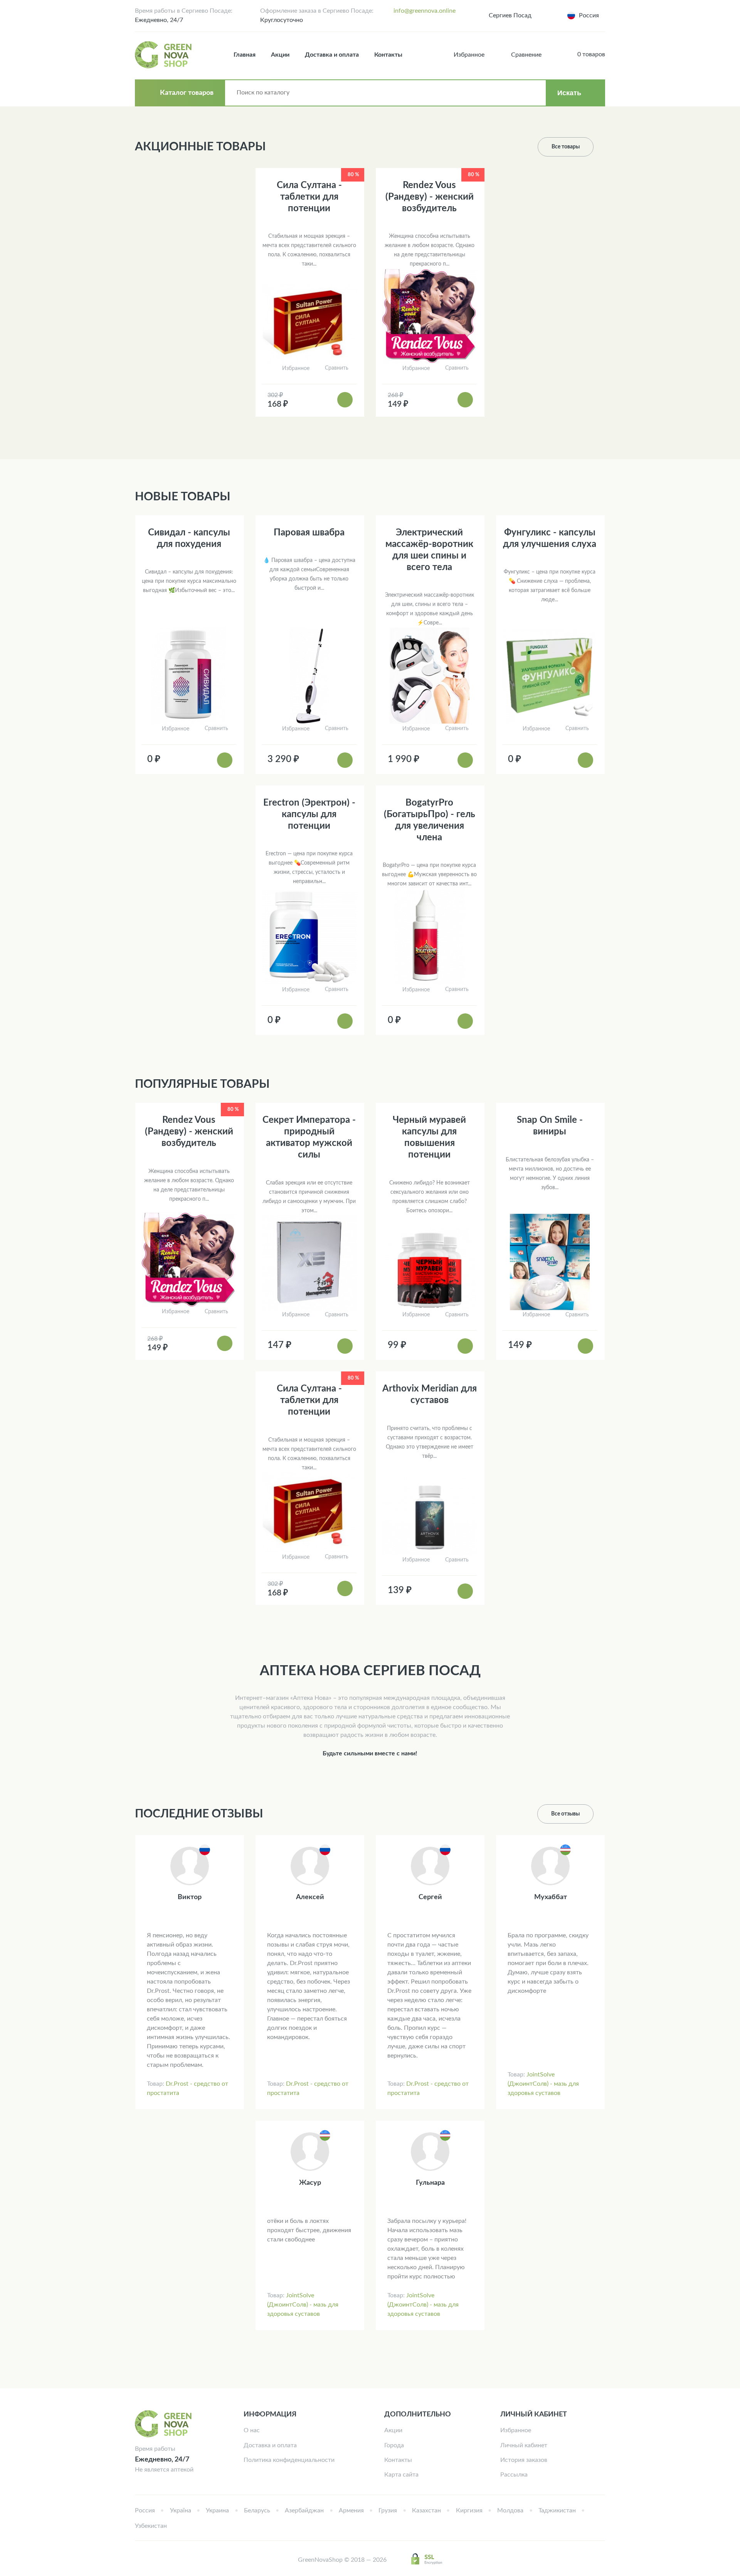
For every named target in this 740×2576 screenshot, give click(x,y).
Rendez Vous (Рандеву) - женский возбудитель (430, 197)
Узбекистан (151, 2526)
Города (394, 2445)
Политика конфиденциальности (289, 2460)
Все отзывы (565, 1814)
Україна (181, 2510)
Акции (280, 55)
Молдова (510, 2510)
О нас (252, 2430)
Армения (351, 2510)
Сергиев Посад (510, 15)
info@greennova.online (425, 11)
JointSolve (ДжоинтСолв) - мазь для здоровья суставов (543, 2084)
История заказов (524, 2460)
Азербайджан (304, 2510)
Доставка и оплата (332, 55)
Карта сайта (401, 2475)
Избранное (516, 2430)
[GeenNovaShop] (164, 55)
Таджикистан (557, 2510)
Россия (145, 2510)
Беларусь (257, 2510)
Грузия (388, 2510)
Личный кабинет (524, 2445)
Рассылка (514, 2475)
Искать (569, 93)
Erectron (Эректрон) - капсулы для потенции (309, 814)
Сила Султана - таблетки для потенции (309, 197)
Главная (245, 55)
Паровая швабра (309, 533)
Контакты (388, 55)
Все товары (566, 147)
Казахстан (426, 2510)
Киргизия (469, 2510)
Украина (217, 2510)
